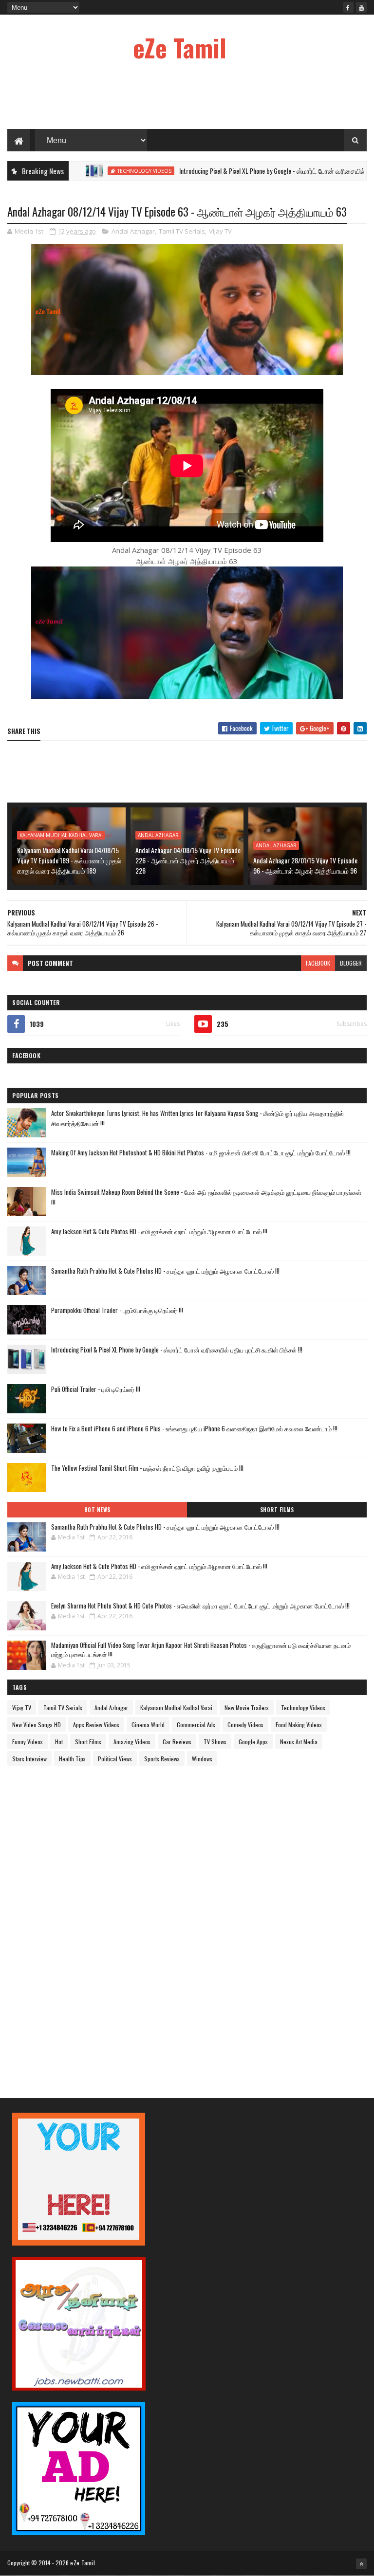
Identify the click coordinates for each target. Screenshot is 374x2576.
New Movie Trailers (247, 1708)
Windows (202, 1759)
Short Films (277, 1510)
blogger (351, 963)
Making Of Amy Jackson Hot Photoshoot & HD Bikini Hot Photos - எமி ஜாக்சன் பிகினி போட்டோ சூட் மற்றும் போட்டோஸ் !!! (201, 1152)
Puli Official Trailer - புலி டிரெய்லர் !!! (96, 1389)
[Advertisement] (187, 97)
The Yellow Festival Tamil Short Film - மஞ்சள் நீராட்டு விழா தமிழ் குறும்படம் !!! (147, 1468)
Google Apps (253, 1742)
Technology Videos (90, 171)
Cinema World (148, 1725)
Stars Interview (29, 1759)
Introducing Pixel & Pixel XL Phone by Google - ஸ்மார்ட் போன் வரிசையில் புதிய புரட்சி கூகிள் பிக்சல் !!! (177, 1350)
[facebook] (348, 7)
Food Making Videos (299, 1725)
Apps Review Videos (96, 1725)
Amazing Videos (132, 1742)
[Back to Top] (361, 2564)
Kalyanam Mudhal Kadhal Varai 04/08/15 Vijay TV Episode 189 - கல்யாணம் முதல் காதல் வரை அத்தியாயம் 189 (69, 860)
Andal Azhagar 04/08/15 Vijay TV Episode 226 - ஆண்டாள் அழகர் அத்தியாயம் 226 (188, 860)
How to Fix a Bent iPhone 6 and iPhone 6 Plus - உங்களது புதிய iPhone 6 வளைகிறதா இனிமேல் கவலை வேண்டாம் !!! (194, 1428)
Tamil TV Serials (182, 231)
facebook (318, 963)
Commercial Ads (196, 1725)
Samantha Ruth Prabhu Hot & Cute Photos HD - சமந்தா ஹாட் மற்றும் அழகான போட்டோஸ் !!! (165, 1271)
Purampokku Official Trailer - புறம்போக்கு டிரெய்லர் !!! (117, 1310)
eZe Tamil (180, 47)
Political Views (115, 1759)
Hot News (97, 1510)
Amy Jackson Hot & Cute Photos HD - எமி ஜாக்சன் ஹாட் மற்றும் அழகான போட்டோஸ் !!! (159, 1231)
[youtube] (361, 7)
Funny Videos (28, 1742)
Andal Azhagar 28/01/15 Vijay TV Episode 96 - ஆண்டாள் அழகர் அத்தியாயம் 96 (305, 865)
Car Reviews (177, 1742)
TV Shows (215, 1742)
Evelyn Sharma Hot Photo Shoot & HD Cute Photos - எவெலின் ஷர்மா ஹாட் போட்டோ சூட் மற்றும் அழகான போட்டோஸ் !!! (200, 1606)
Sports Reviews (162, 1759)
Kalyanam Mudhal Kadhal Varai (61, 835)
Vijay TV (220, 231)
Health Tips (72, 1759)
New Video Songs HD (37, 1725)
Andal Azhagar (133, 231)
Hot (59, 1742)
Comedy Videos (245, 1725)
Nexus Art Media (299, 1742)
